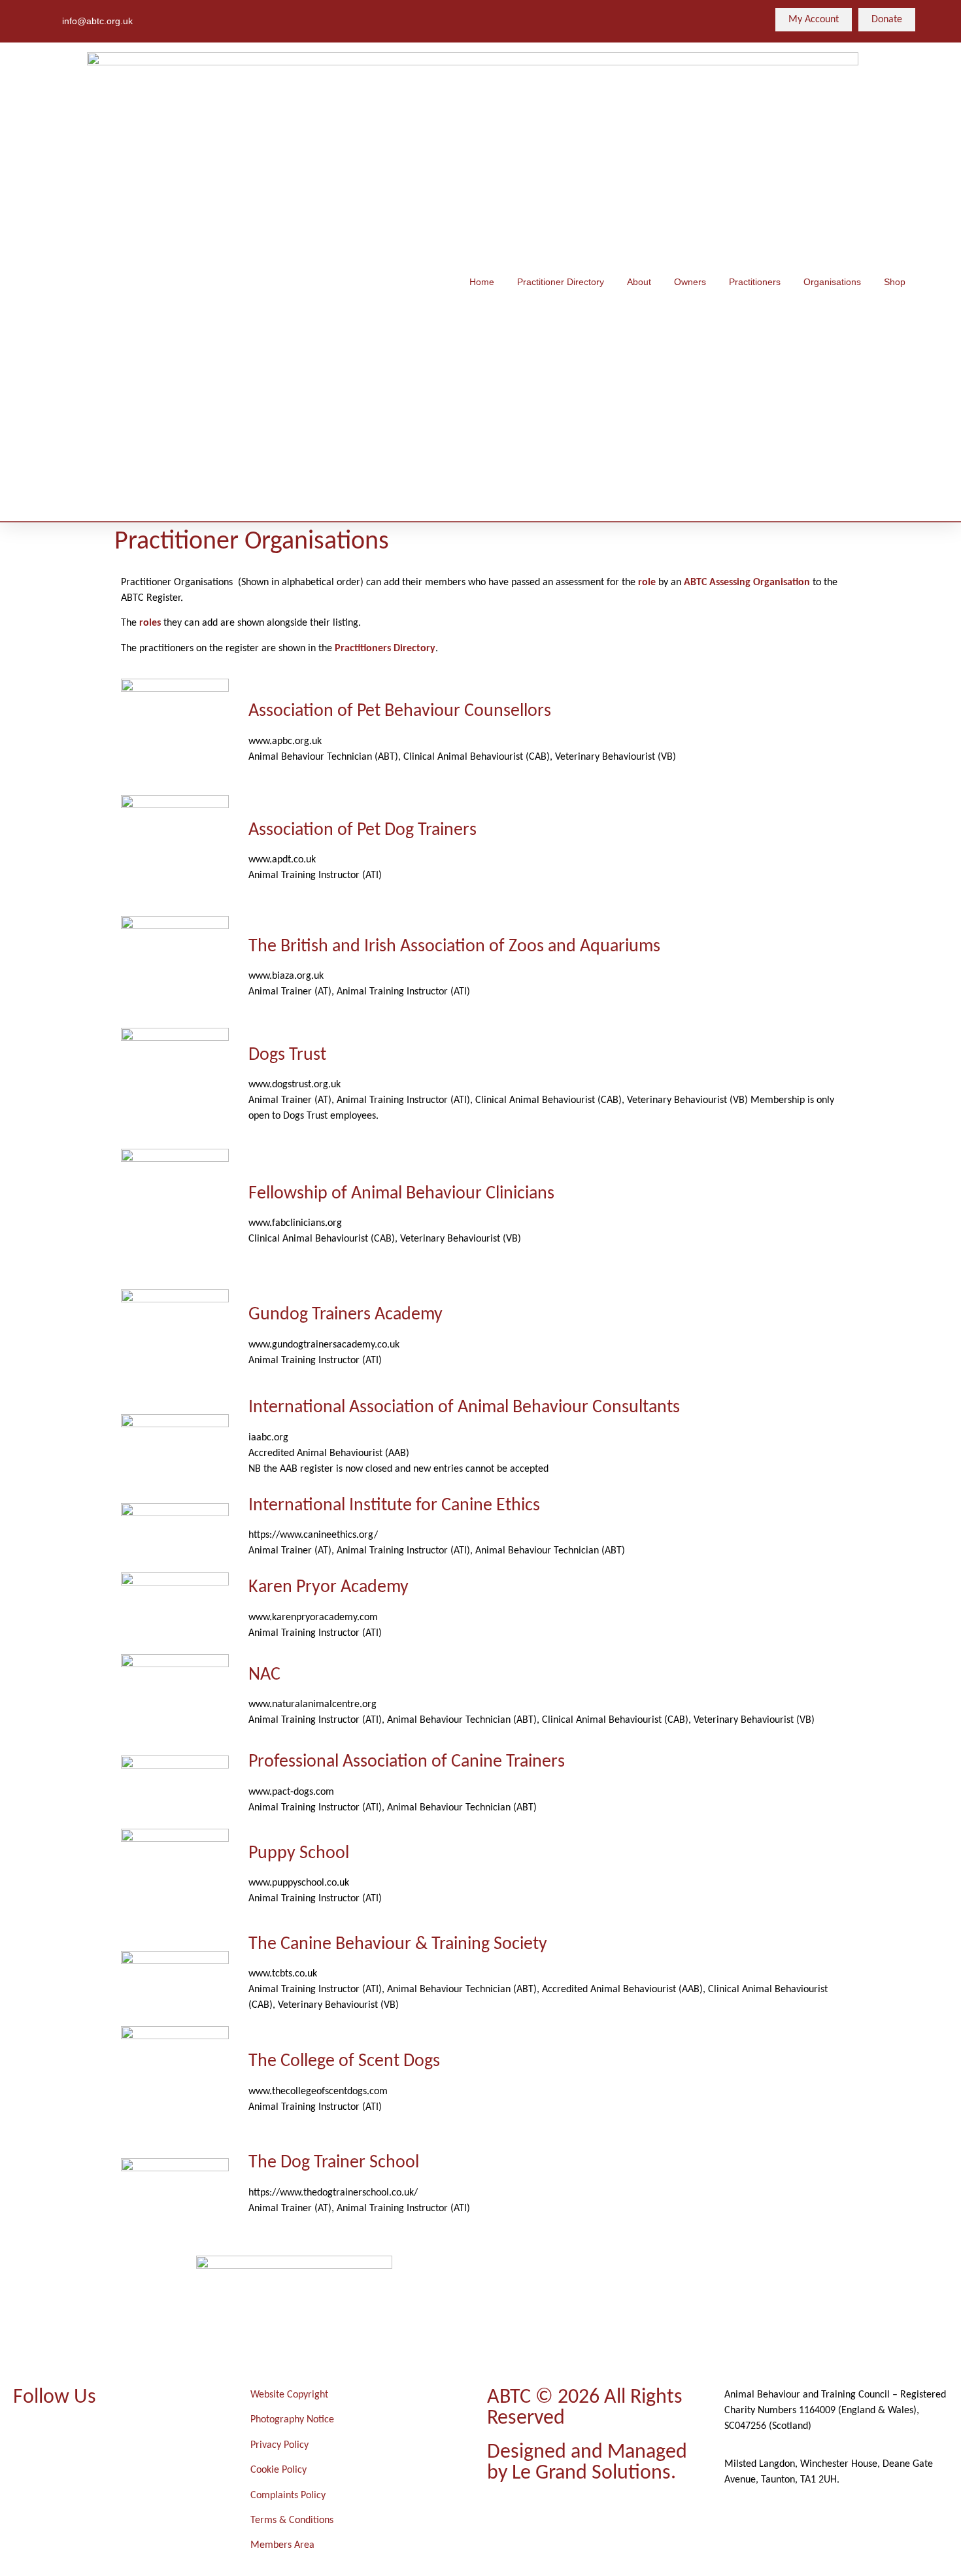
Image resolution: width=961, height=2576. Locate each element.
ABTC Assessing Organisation (747, 583)
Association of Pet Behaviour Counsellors (400, 711)
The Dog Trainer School (334, 2163)
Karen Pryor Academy (329, 1587)
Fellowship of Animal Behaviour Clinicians (401, 1194)
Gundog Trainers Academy (346, 1315)
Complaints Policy (288, 2496)
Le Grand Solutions (591, 2473)
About (639, 282)
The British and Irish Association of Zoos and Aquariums (454, 947)
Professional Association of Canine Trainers (407, 1762)
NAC (264, 1675)
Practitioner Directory (561, 282)
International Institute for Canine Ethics (394, 1506)
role (647, 583)
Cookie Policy (278, 2470)
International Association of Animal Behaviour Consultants (464, 1408)
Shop (895, 282)
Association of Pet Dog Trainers (362, 830)
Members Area (282, 2545)
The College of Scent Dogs (344, 2061)
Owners (690, 282)
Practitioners (755, 282)
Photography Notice (292, 2420)
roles (150, 623)
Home (482, 282)
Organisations (832, 282)
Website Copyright (289, 2395)
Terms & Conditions (292, 2520)
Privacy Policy (279, 2445)
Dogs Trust (287, 1055)
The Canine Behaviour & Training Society (398, 1944)
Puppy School (299, 1854)
